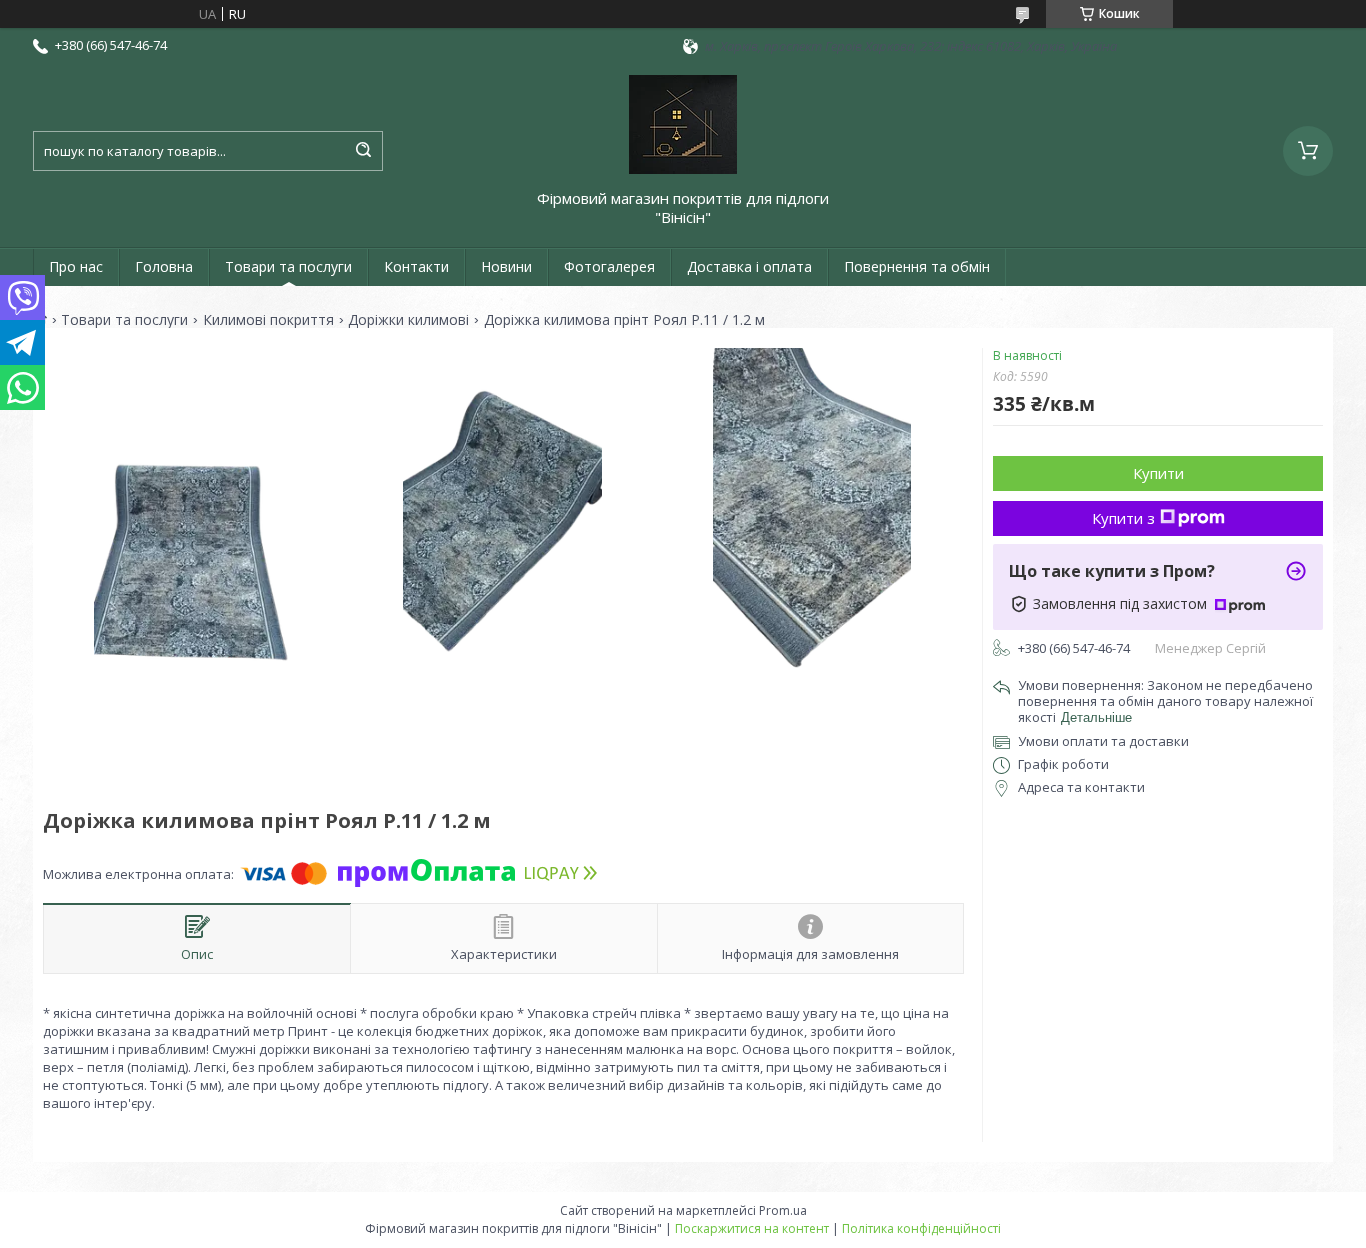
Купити (1158, 473)
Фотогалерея (609, 266)
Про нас (76, 266)
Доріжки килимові (408, 320)
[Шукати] (363, 151)
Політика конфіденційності (921, 1228)
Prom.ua (783, 1210)
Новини (506, 266)
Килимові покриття (268, 320)
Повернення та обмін (917, 266)
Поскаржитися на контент (752, 1228)
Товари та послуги (288, 266)
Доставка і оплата (749, 266)
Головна (164, 266)
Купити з (1123, 518)
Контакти (416, 266)
